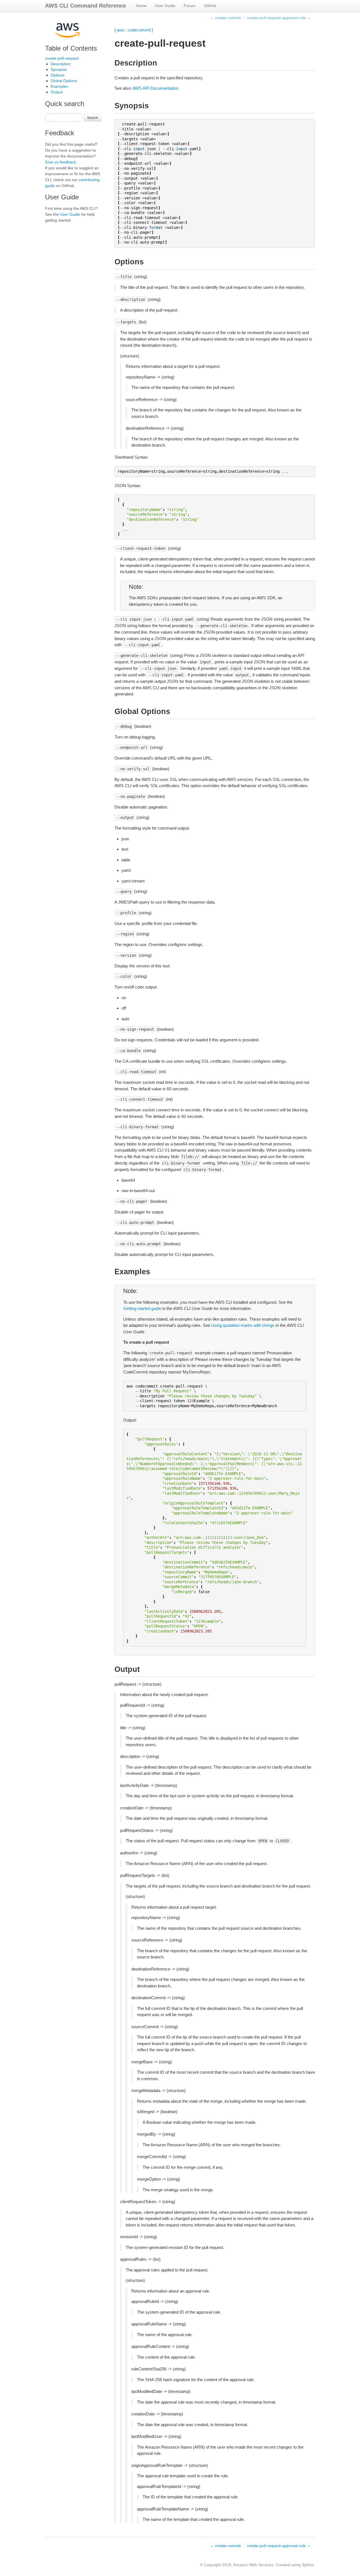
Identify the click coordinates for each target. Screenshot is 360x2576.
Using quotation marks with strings (243, 1325)
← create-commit (225, 18)
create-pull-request (62, 58)
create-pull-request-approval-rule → (279, 18)
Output (57, 92)
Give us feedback (60, 162)
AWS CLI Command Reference (85, 6)
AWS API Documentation (155, 88)
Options (58, 75)
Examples (59, 86)
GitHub (210, 6)
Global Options (64, 81)
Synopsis (59, 69)
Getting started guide (142, 1308)
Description (61, 64)
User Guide (165, 6)
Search (93, 117)
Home (141, 6)
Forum (190, 6)
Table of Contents (71, 48)
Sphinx (308, 2565)
